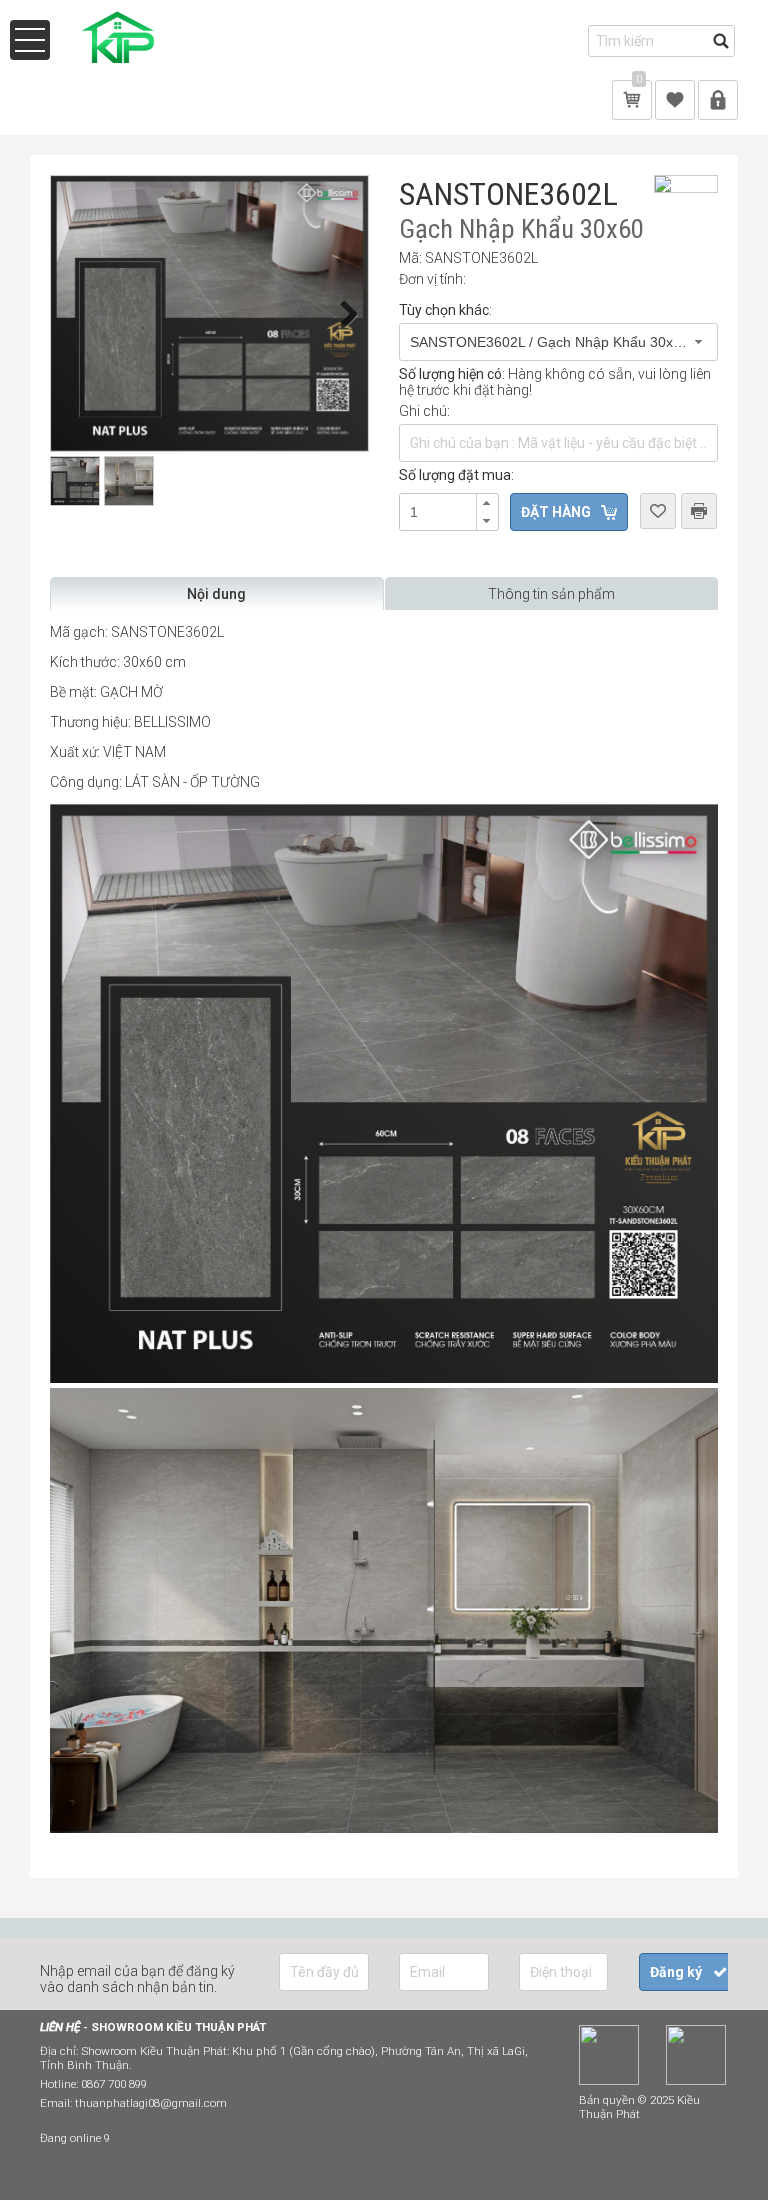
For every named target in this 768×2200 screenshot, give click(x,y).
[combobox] (558, 342)
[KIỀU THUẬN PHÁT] (121, 65)
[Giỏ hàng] (632, 99)
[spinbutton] (448, 512)
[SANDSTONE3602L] (209, 313)
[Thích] (675, 99)
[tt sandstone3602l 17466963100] (384, 1828)
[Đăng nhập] (718, 99)
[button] (487, 503)
